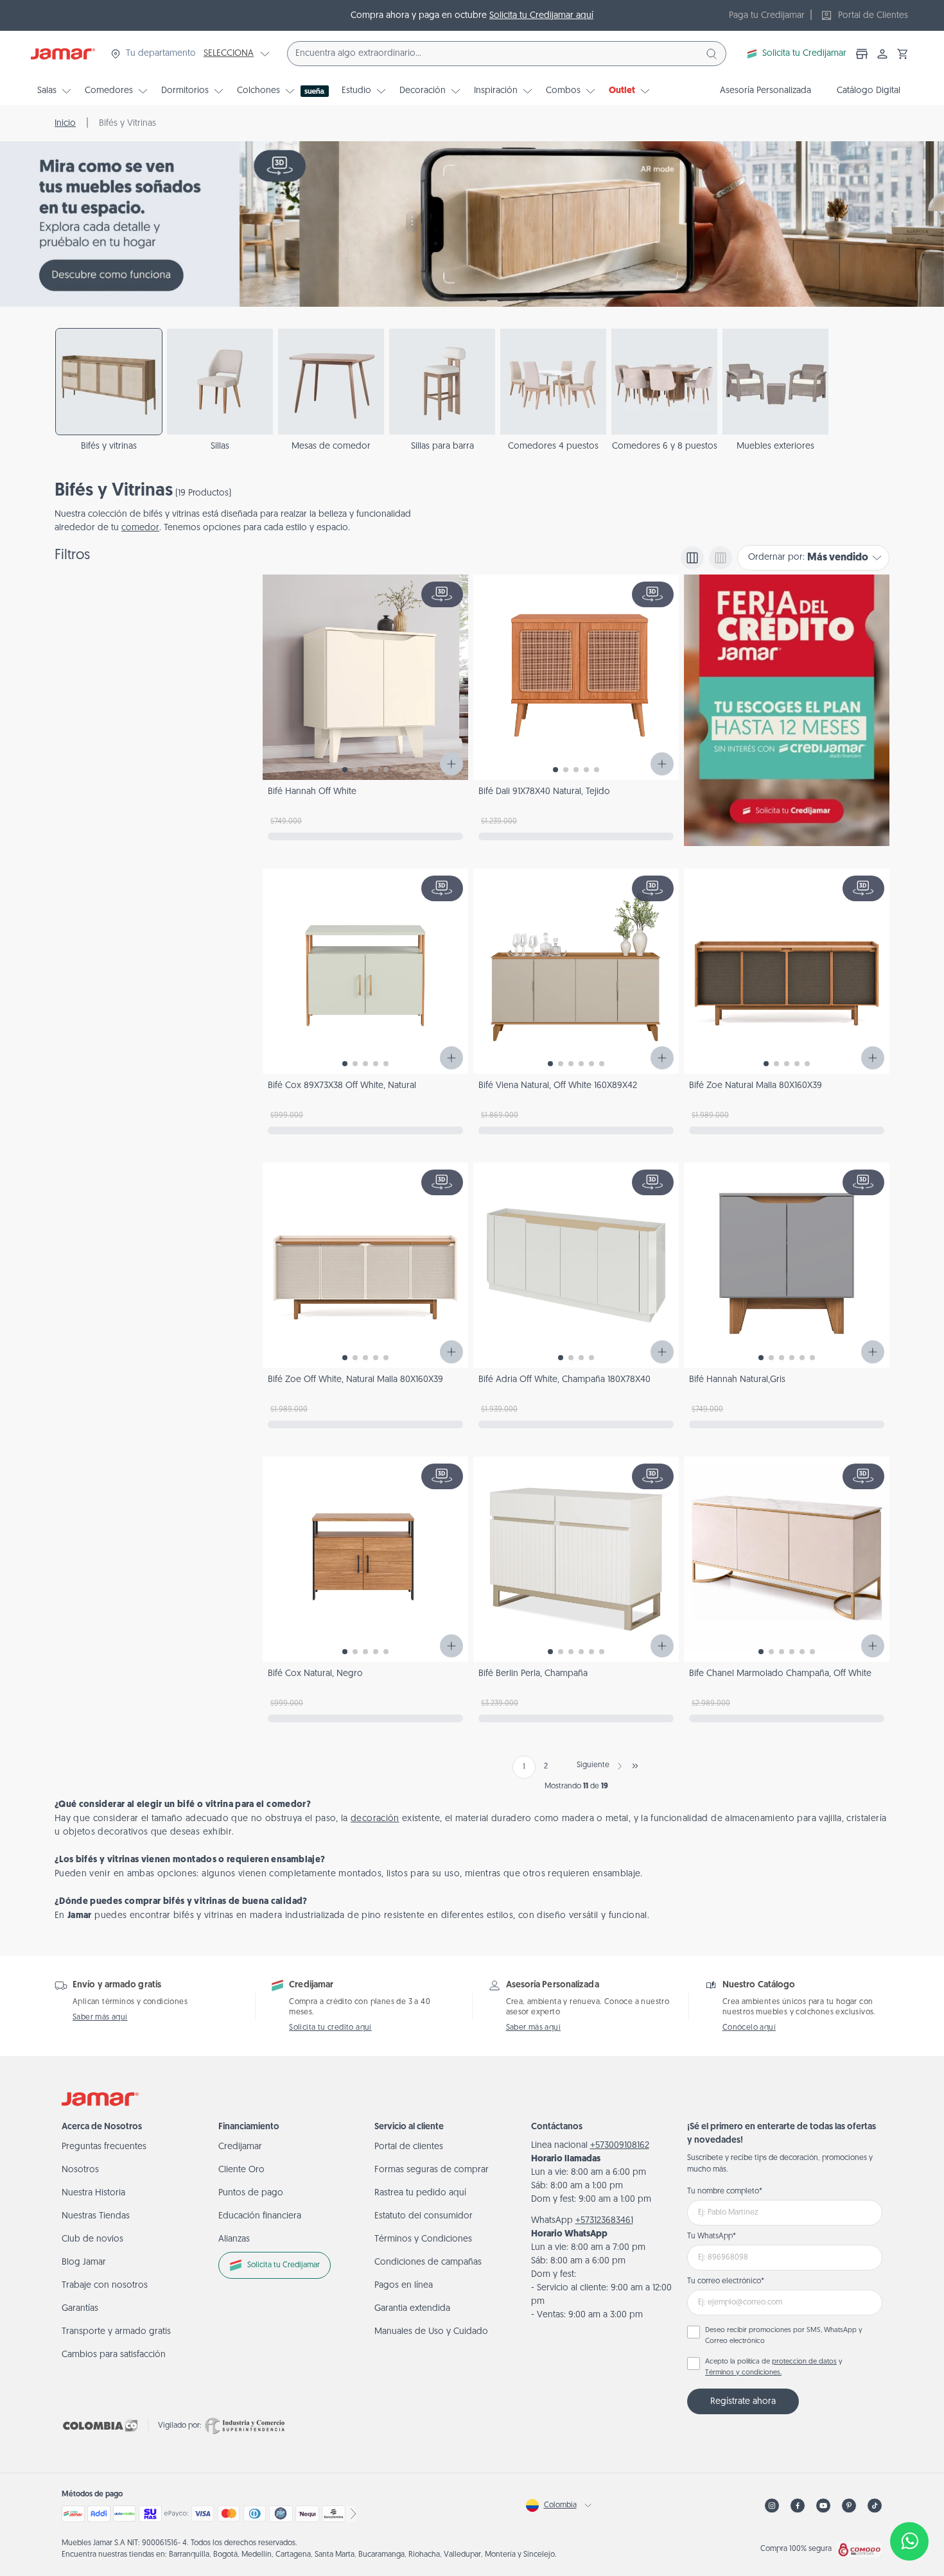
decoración (375, 1819)
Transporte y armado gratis (116, 2332)
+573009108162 (620, 2146)
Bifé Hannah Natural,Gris (737, 1380)
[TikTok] (875, 2506)
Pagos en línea (404, 2286)
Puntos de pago (251, 2193)
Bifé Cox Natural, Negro (315, 1674)
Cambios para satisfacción (114, 2355)
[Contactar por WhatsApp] (909, 2541)
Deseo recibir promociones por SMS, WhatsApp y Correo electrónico (784, 2336)
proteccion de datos (804, 2362)
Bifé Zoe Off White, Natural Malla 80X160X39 (355, 1380)
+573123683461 (604, 2221)
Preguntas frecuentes (104, 2147)
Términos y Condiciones (423, 2239)
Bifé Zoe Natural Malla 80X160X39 (756, 1086)
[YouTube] (823, 2506)
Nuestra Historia (93, 2193)
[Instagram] (772, 2506)
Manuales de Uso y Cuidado (431, 2332)
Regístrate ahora (743, 2402)
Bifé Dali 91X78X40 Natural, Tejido (544, 792)
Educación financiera (260, 2216)
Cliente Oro (241, 2170)
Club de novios (92, 2239)
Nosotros (80, 2170)
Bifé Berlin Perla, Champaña (533, 1674)
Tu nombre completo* (725, 2191)
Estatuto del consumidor (424, 2216)
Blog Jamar (84, 2262)
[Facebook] (798, 2506)
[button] (903, 54)
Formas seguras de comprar (432, 2170)
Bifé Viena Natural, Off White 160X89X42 (558, 1086)
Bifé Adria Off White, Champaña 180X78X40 (564, 1380)
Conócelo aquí (749, 2028)
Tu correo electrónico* (726, 2281)
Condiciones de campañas (428, 2262)
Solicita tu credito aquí (330, 2028)
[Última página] (635, 1766)
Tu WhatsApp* (712, 2236)
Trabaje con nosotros (105, 2286)
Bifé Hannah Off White (312, 792)
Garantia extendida (412, 2309)
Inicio (65, 124)
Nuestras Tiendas (96, 2216)
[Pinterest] (849, 2506)
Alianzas (234, 2239)
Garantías (80, 2309)
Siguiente (593, 1765)
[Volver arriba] (909, 2499)
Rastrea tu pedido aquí (420, 2193)
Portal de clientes (409, 2147)
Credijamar (240, 2147)
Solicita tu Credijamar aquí (541, 16)
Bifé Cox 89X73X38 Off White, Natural (342, 1086)
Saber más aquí (100, 2018)
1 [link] (524, 1767)
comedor (140, 528)
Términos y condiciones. (743, 2373)
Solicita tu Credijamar (804, 54)
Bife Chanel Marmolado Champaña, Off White (780, 1674)
